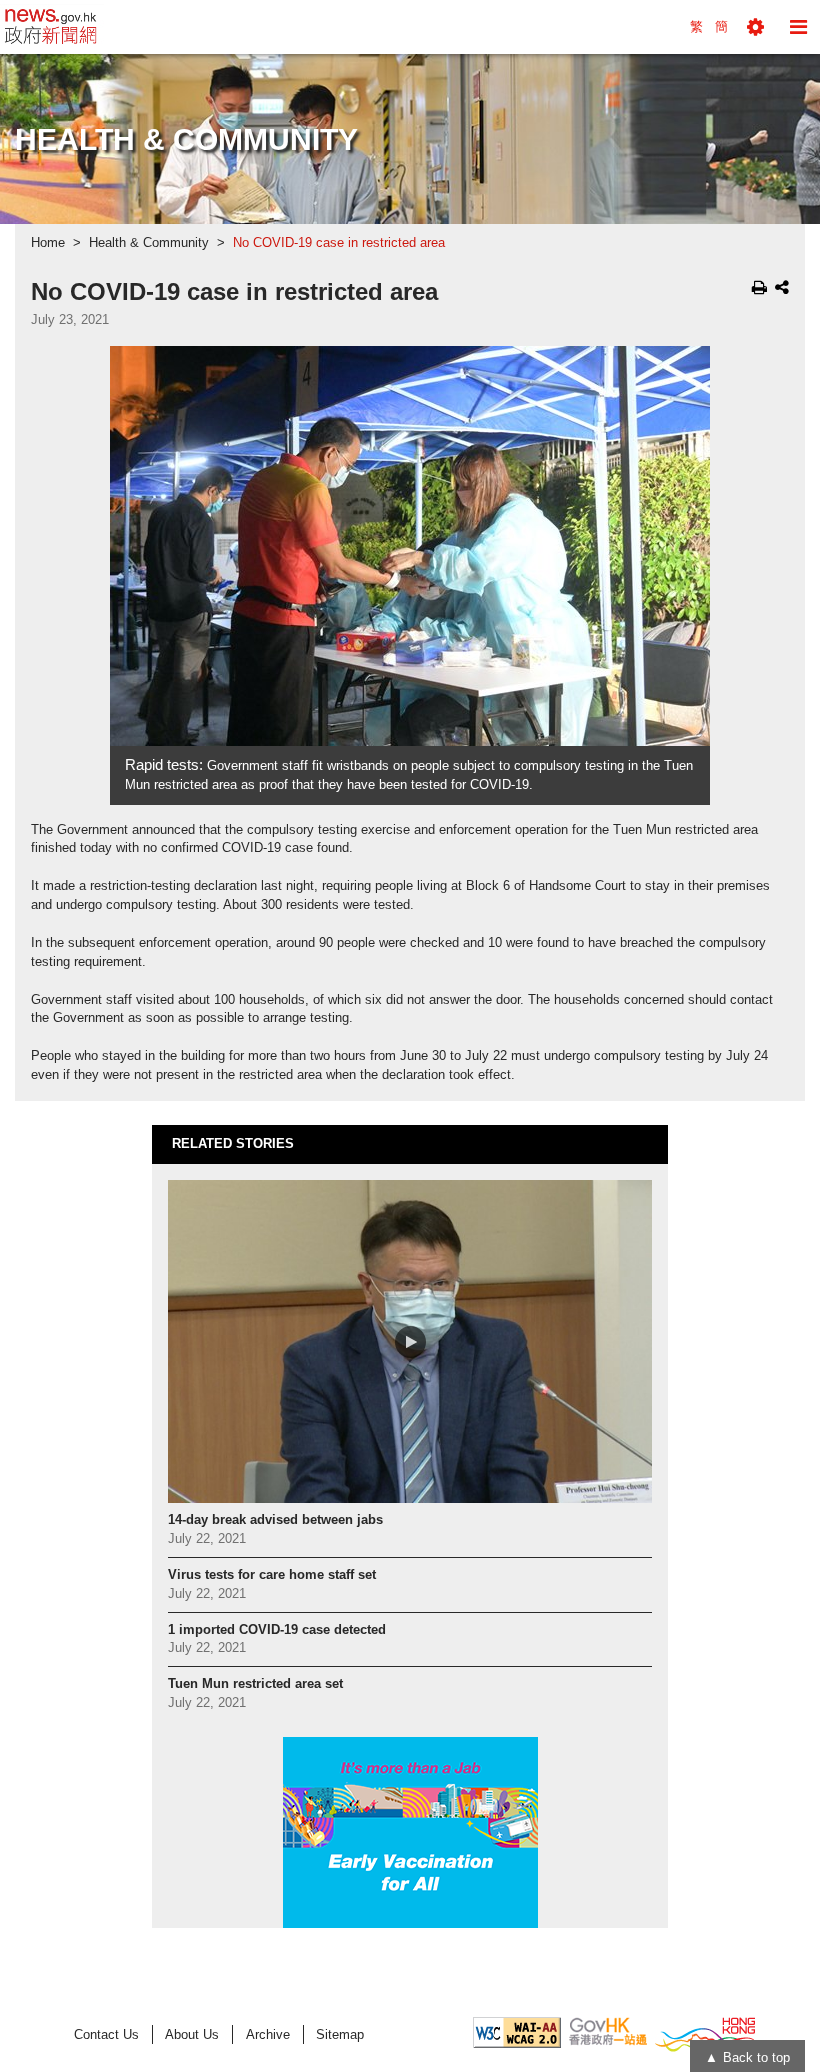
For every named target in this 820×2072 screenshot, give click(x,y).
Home (48, 243)
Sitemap (340, 2034)
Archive (268, 2034)
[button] (755, 27)
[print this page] (759, 287)
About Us (192, 2034)
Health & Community (149, 243)
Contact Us (106, 2034)
